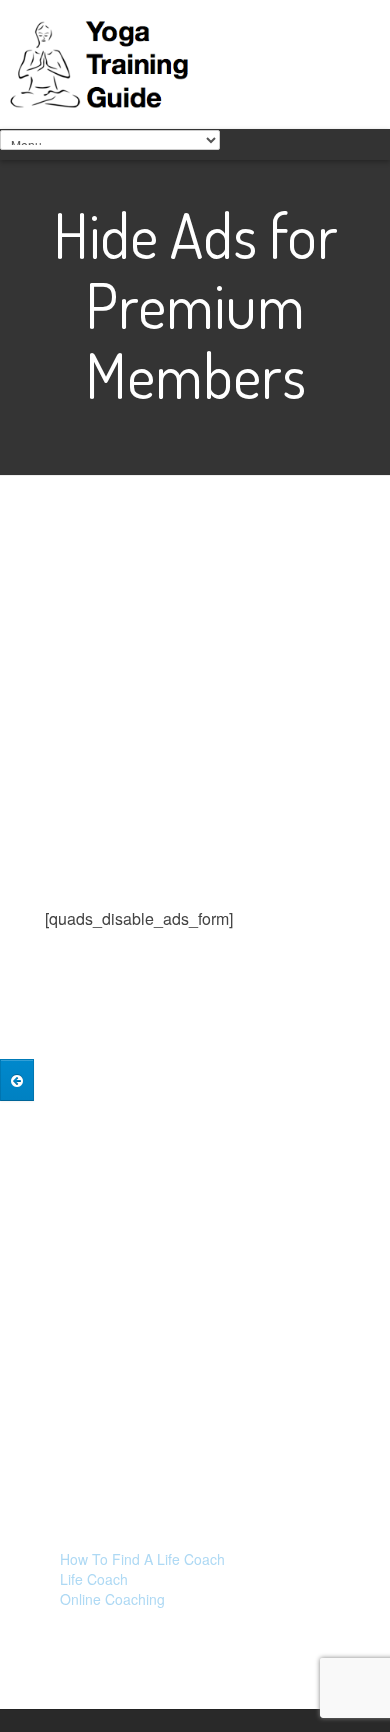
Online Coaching (112, 1599)
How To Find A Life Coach (142, 1559)
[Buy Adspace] (17, 1080)
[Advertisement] (195, 711)
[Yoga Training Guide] (105, 61)
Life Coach (94, 1579)
